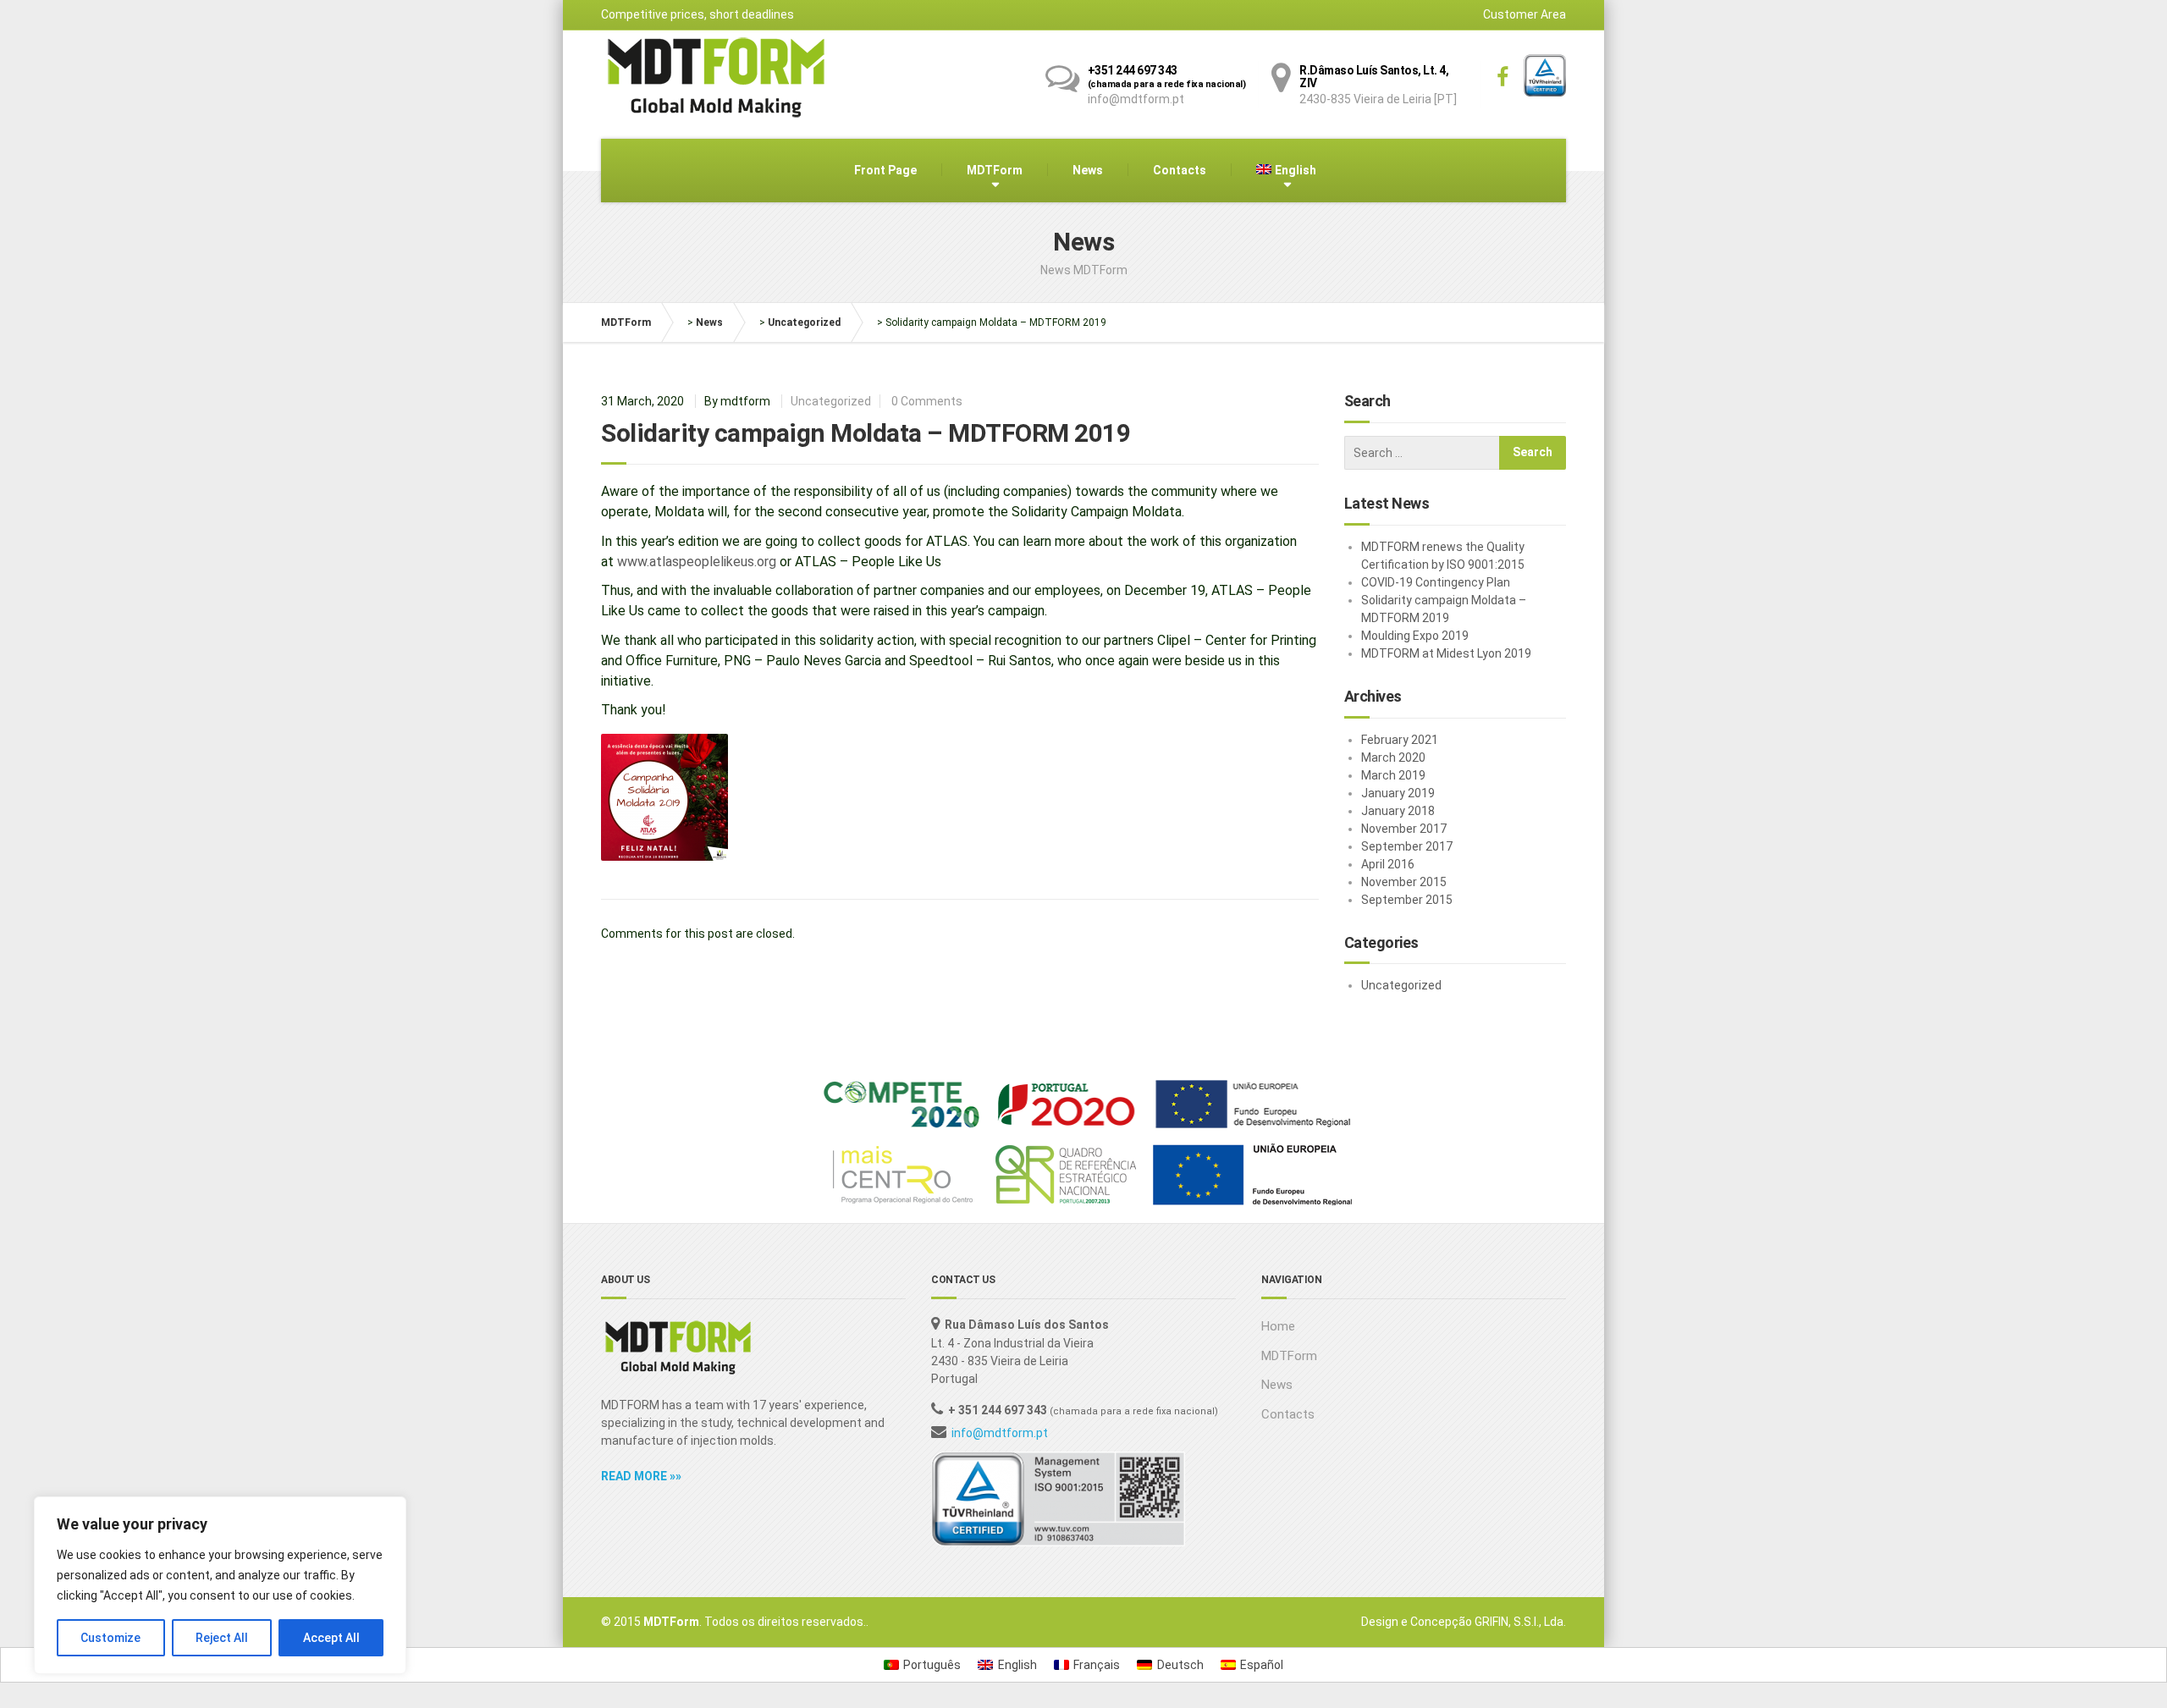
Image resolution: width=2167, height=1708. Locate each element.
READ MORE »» (641, 1476)
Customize (110, 1638)
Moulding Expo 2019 (1415, 636)
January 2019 (1398, 793)
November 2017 (1404, 829)
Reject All (222, 1638)
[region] (220, 1585)
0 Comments (927, 401)
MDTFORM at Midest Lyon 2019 (1446, 653)
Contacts (1180, 170)
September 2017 (1407, 846)
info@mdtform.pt (1000, 1433)
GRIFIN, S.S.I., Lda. (1520, 1622)
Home (1278, 1326)
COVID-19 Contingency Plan (1436, 582)
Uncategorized (804, 322)
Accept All (331, 1638)
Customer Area (1525, 14)
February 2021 (1400, 740)
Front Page (885, 170)
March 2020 (1393, 758)
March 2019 (1393, 775)
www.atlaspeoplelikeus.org (697, 562)
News (1088, 170)
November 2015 (1404, 882)
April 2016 (1388, 864)
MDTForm (995, 170)
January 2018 (1398, 811)
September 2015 (1407, 900)
